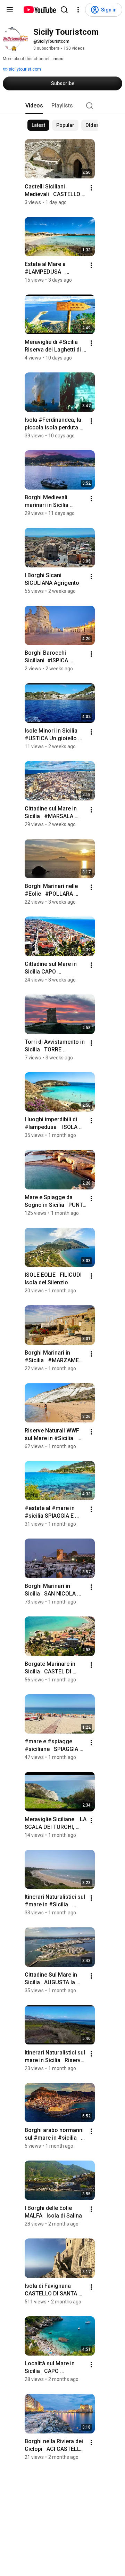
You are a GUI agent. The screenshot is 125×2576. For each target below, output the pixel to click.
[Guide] (10, 10)
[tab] (34, 106)
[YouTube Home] (39, 10)
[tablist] (62, 106)
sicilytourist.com (24, 69)
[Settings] (78, 10)
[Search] (64, 10)
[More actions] (91, 188)
